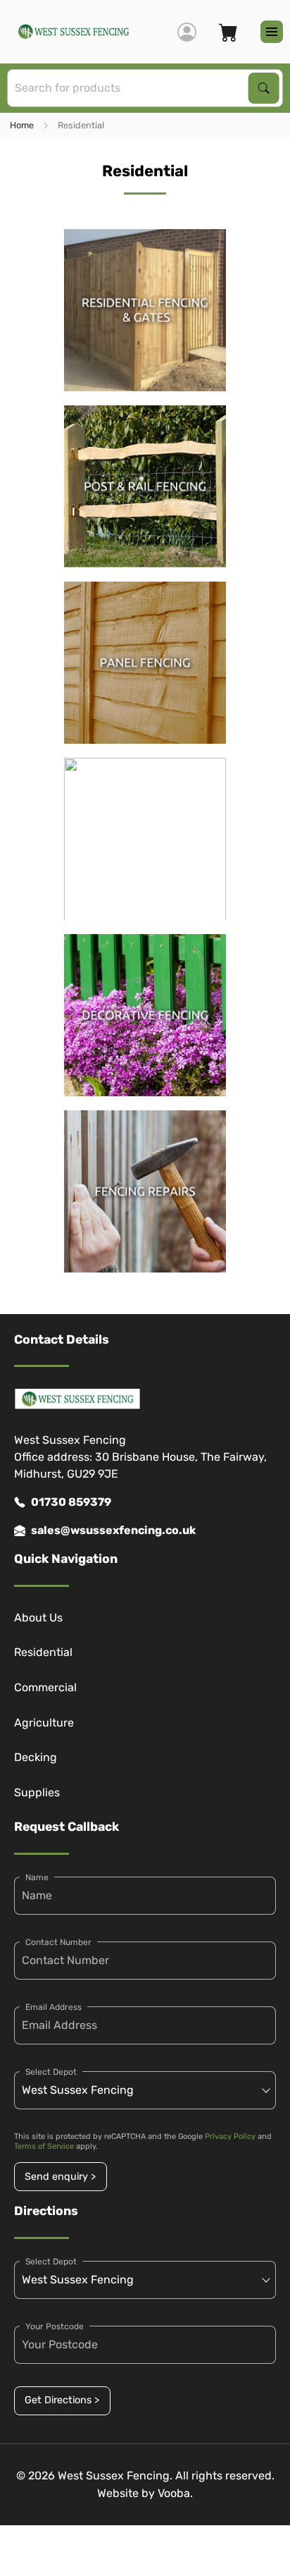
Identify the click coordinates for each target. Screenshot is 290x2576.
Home (22, 125)
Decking (36, 1757)
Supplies (37, 1792)
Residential (43, 1652)
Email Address (53, 2007)
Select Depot (51, 2072)
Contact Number (58, 1942)
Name (37, 1877)
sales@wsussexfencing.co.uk (113, 1530)
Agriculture (44, 1723)
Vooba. (175, 2493)
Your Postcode (55, 2326)
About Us (38, 1618)
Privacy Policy (230, 2136)
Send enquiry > (60, 2177)
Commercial (45, 1687)
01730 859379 (71, 1502)
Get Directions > (62, 2400)
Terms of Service (44, 2146)
